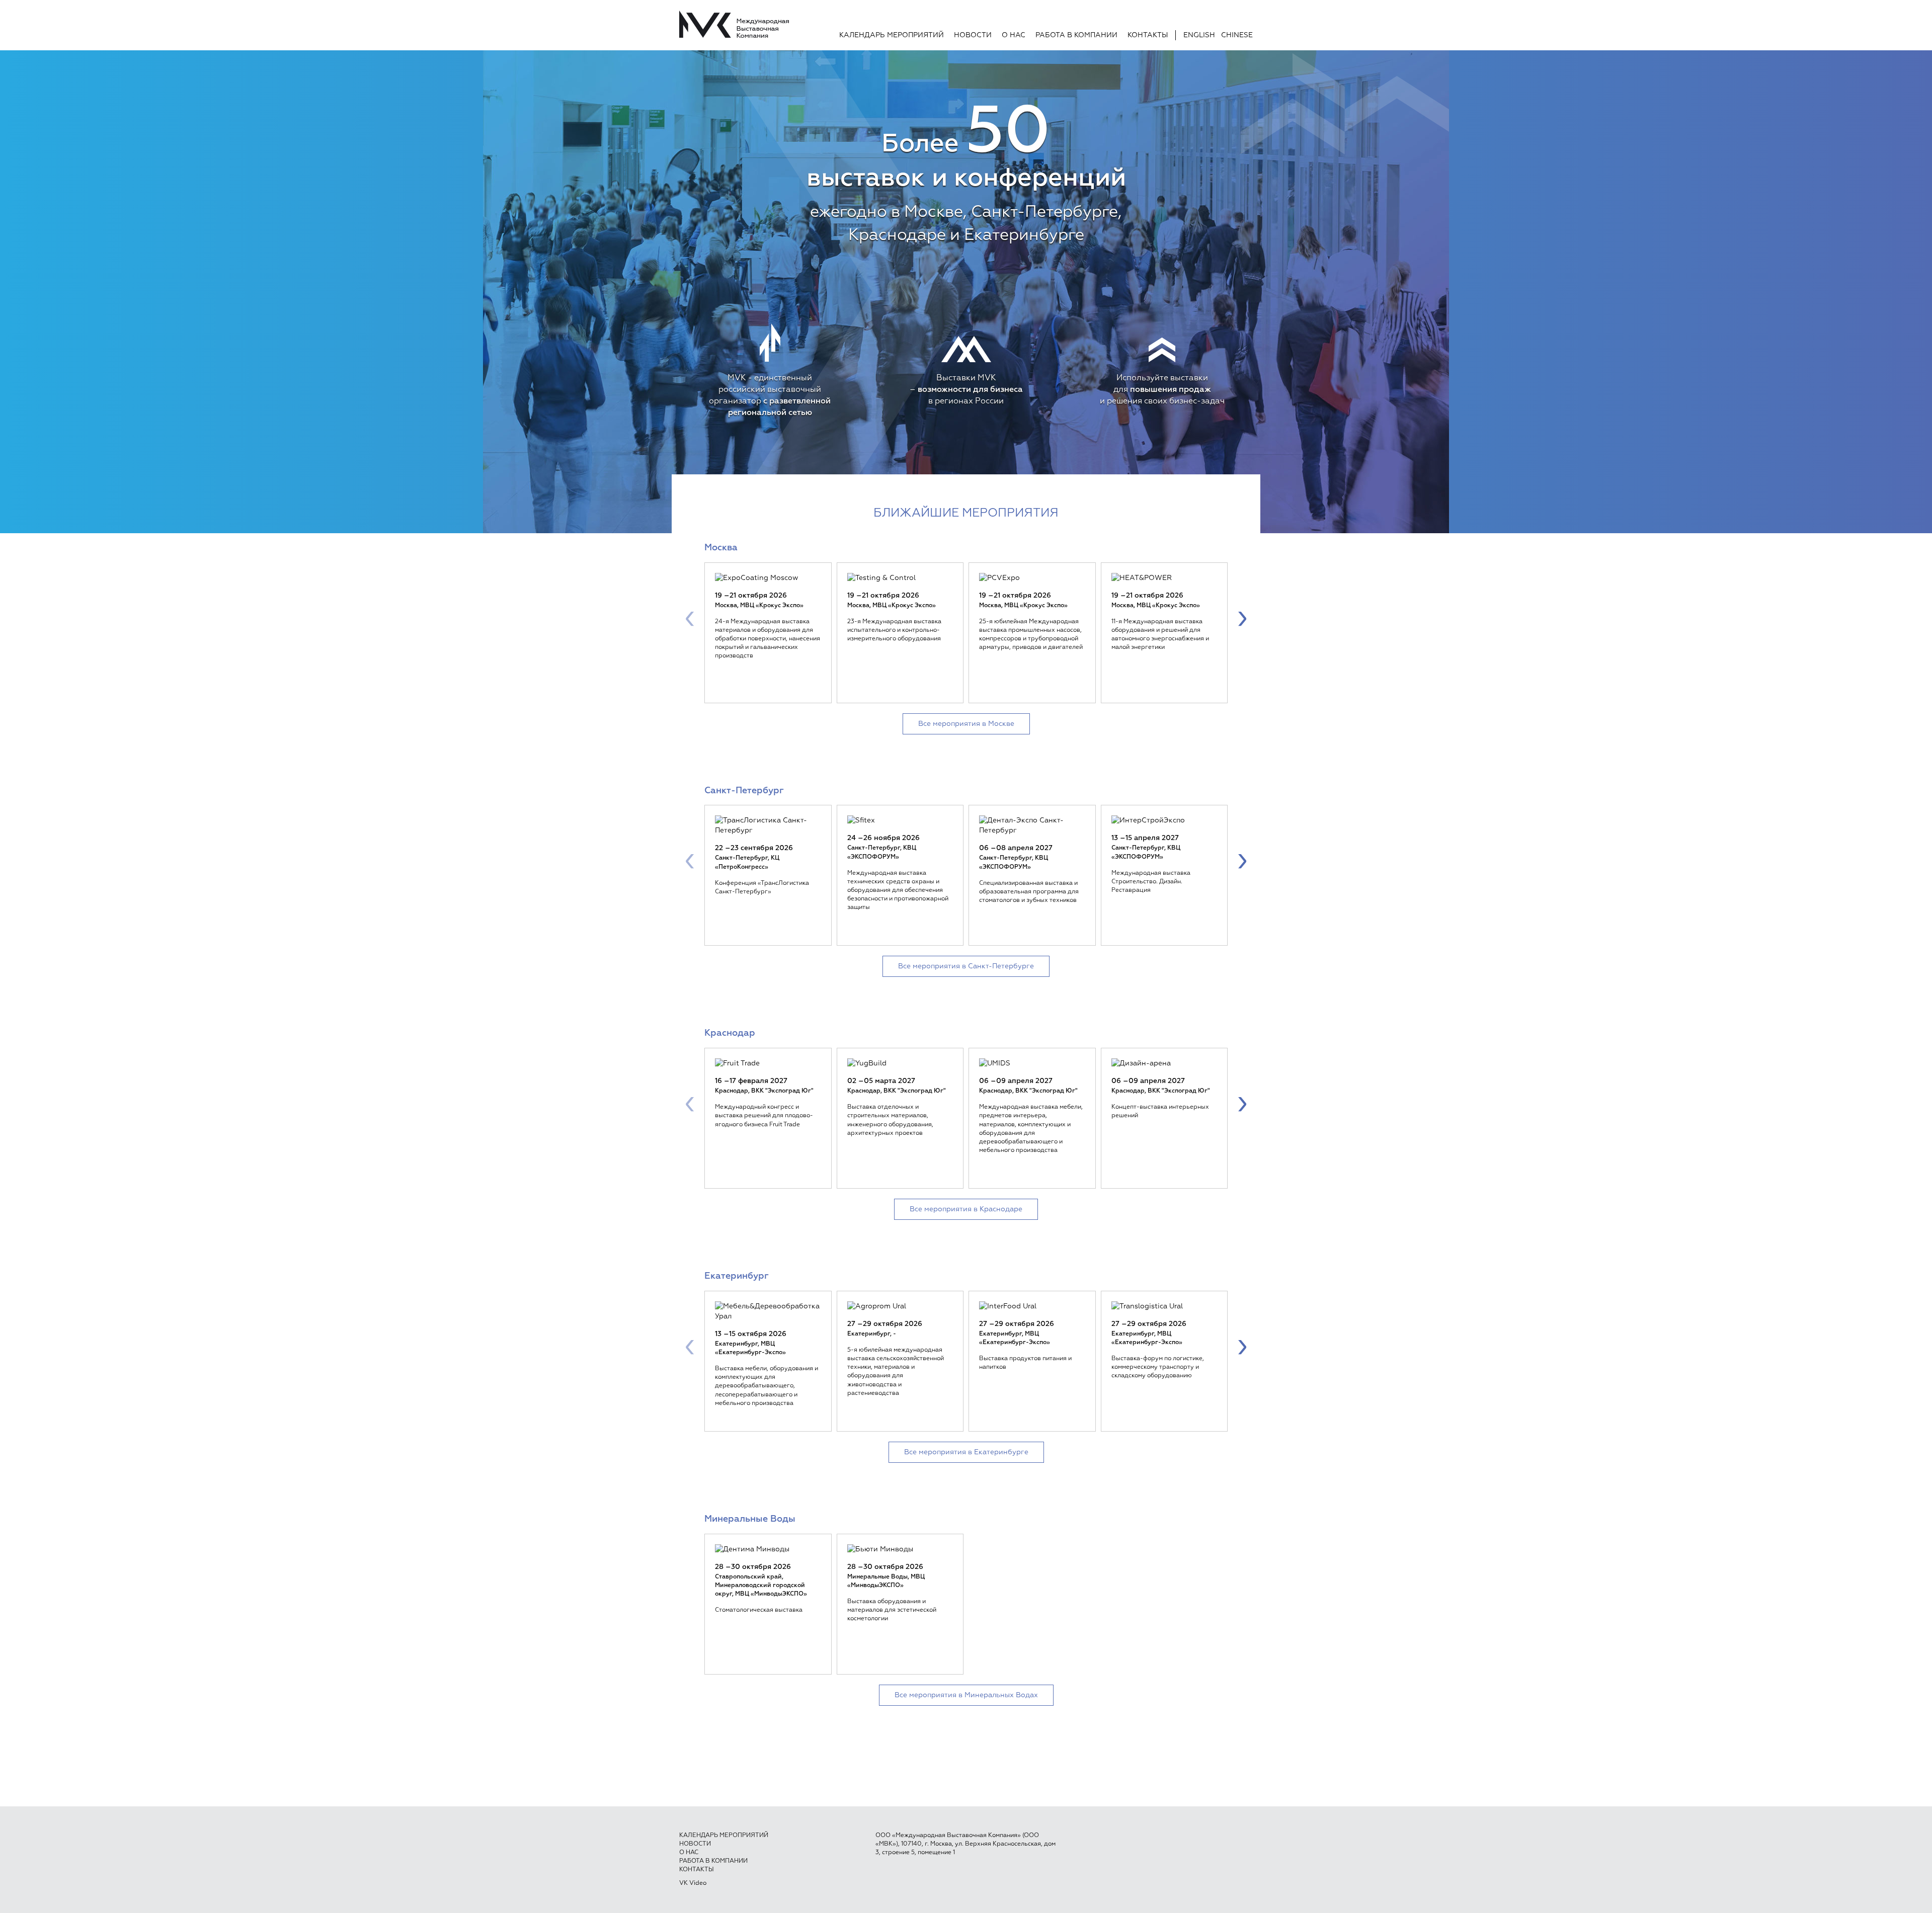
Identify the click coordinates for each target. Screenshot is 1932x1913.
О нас (1014, 35)
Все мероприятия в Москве (966, 724)
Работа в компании (1076, 35)
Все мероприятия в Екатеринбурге (966, 1452)
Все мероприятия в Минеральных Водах (966, 1695)
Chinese (1237, 35)
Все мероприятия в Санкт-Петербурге (966, 966)
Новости (973, 35)
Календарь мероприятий (892, 35)
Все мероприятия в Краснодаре (966, 1209)
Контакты (1148, 35)
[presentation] (690, 618)
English (1199, 35)
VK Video (693, 1883)
